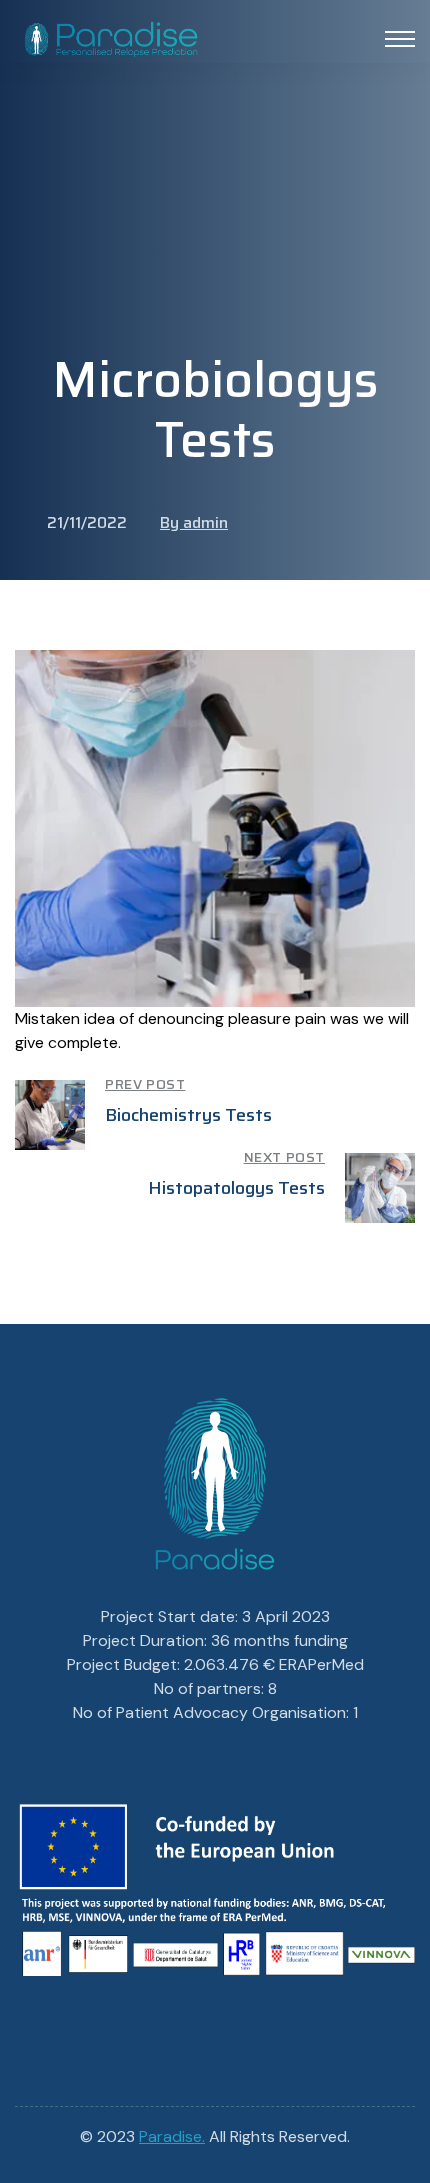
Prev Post (145, 1084)
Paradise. (172, 2136)
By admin (194, 522)
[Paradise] (111, 37)
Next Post (284, 1157)
